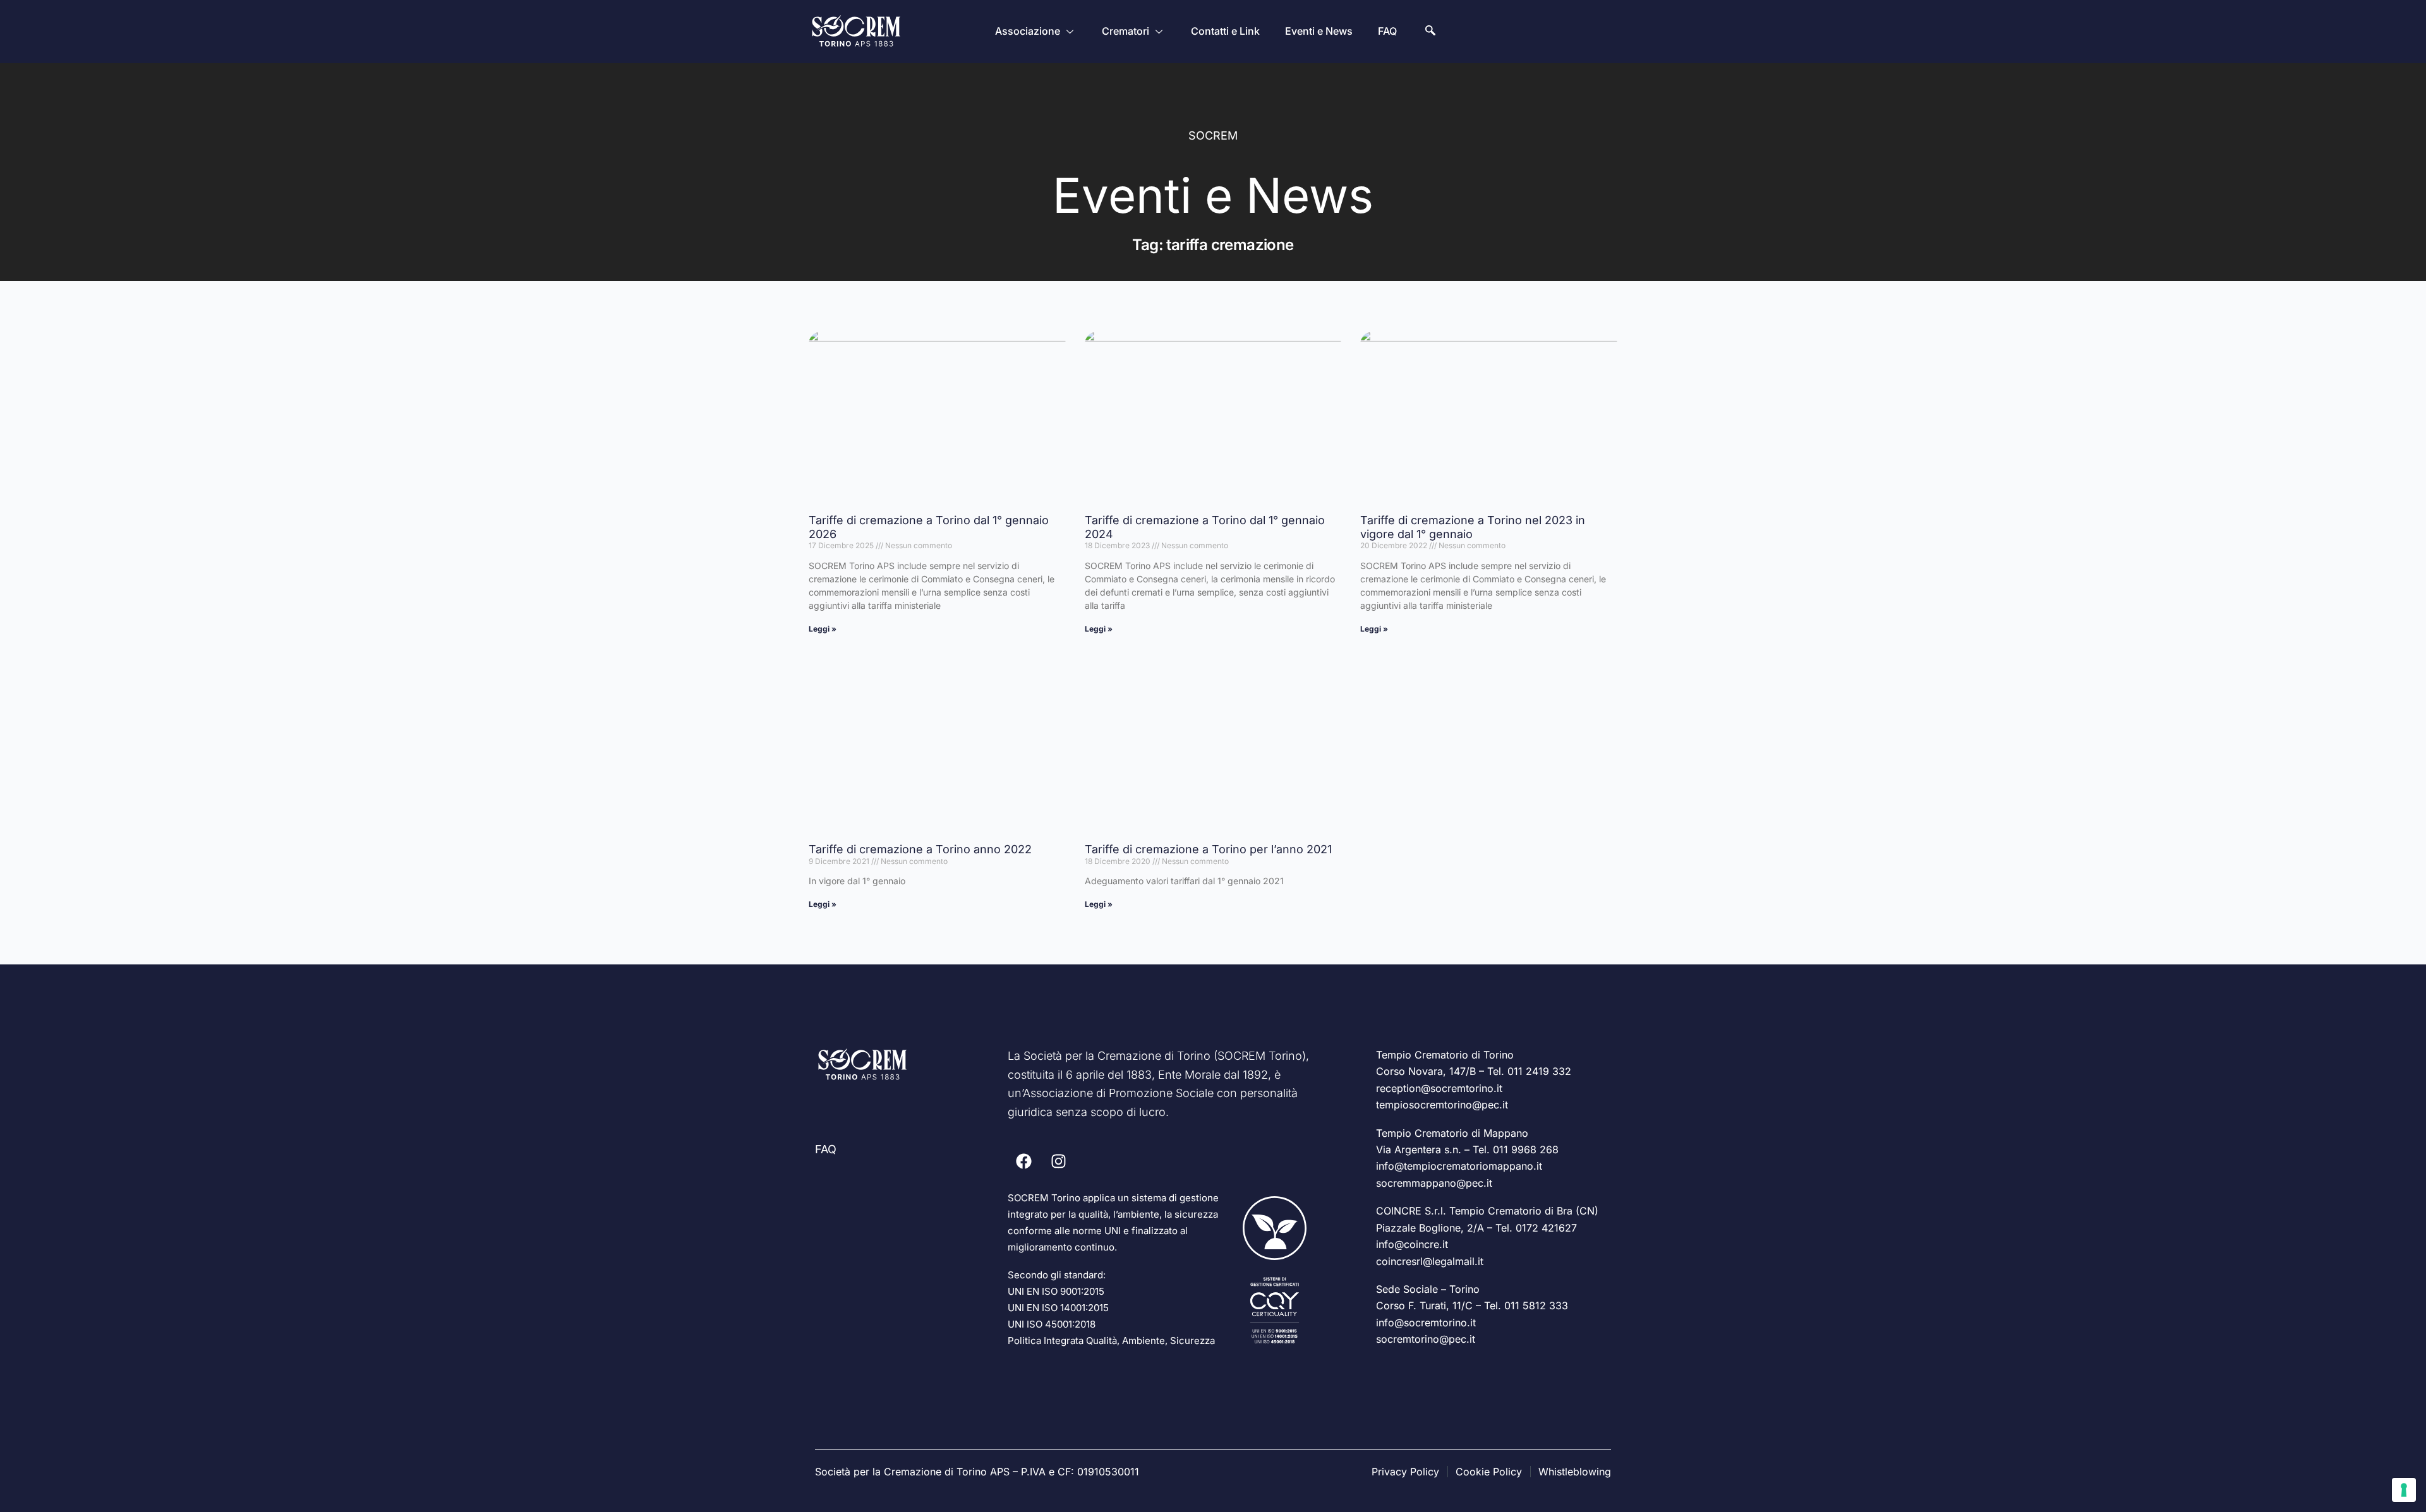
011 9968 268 (1526, 1149)
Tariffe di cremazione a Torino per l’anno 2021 (1208, 849)
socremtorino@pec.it (1426, 1339)
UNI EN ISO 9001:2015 (1056, 1291)
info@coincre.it (1412, 1244)
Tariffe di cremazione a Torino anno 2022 (920, 849)
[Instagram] (1058, 1161)
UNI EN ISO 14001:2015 (1058, 1308)
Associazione (1028, 31)
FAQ (1387, 31)
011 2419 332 (1539, 1071)
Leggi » (823, 629)
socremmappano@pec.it (1434, 1183)
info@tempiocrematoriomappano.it (1459, 1166)
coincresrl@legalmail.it (1430, 1261)
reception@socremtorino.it (1439, 1088)
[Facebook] (1023, 1161)
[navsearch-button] (1430, 32)
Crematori (1125, 31)
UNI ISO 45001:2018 (1052, 1324)
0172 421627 (1546, 1228)
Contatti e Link (1225, 31)
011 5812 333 (1536, 1305)
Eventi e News (1319, 31)
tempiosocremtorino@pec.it (1442, 1105)
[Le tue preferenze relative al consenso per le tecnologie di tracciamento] (2404, 1490)
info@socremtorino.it (1426, 1323)
